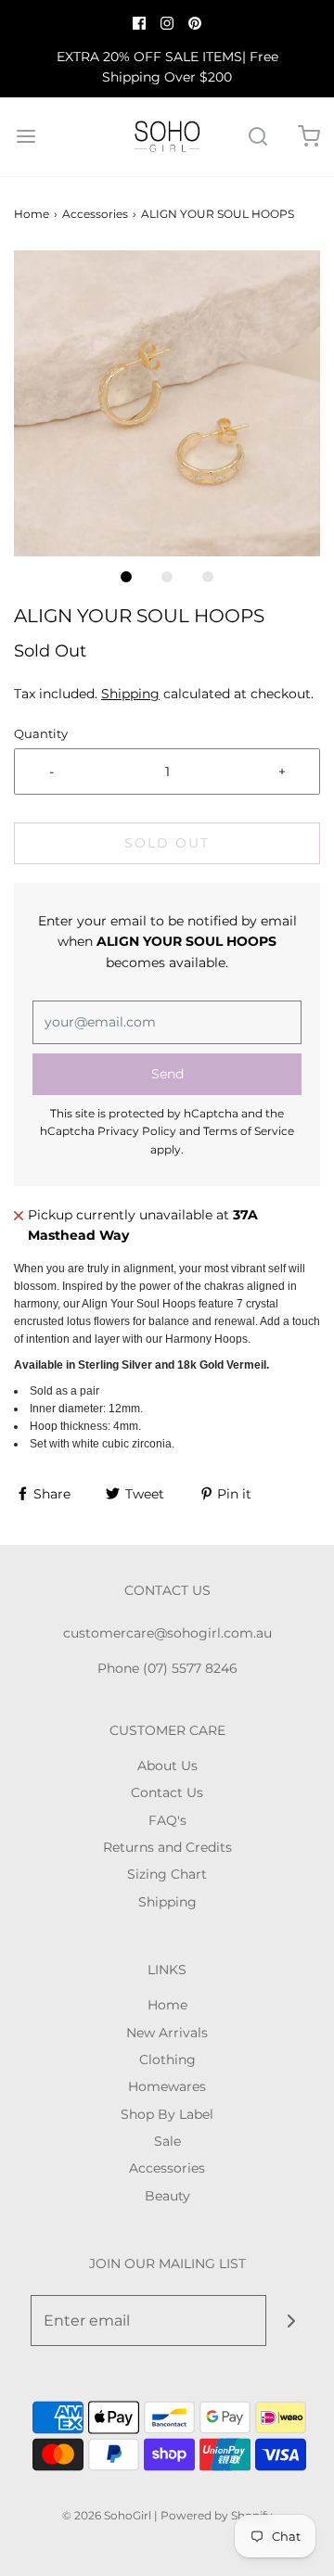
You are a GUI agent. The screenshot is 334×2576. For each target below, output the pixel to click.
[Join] (292, 2321)
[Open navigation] (26, 137)
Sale (167, 2141)
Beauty (167, 2196)
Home (32, 214)
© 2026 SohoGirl (107, 2515)
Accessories (95, 214)
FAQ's (167, 1820)
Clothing (167, 2060)
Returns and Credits (167, 1847)
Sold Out (167, 843)
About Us (167, 1766)
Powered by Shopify (217, 2515)
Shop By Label (167, 2114)
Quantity (41, 734)
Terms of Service (249, 1131)
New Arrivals (167, 2033)
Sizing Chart (167, 1874)
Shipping (130, 694)
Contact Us (167, 1792)
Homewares (167, 2086)
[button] (167, 403)
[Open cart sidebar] (308, 137)
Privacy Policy (137, 1131)
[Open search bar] (257, 137)
